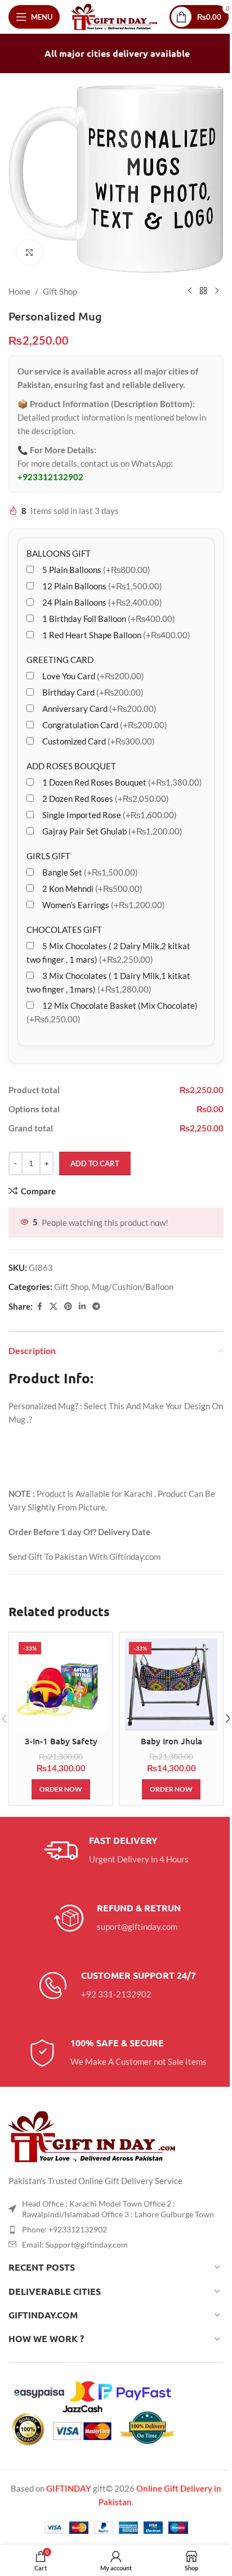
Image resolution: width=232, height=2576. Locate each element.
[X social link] (53, 1307)
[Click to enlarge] (30, 252)
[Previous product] (190, 291)
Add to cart (95, 1163)
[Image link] (93, 2135)
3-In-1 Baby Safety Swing (61, 1747)
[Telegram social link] (96, 1307)
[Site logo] (115, 16)
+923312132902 (50, 477)
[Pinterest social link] (68, 1307)
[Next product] (217, 291)
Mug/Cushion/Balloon (133, 1287)
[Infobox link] (116, 1851)
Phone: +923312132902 (64, 2229)
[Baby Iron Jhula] (171, 1684)
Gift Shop (60, 291)
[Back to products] (203, 291)
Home (19, 291)
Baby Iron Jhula (171, 1741)
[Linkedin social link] (82, 1307)
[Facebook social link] (39, 1307)
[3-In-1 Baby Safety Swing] (61, 1684)
